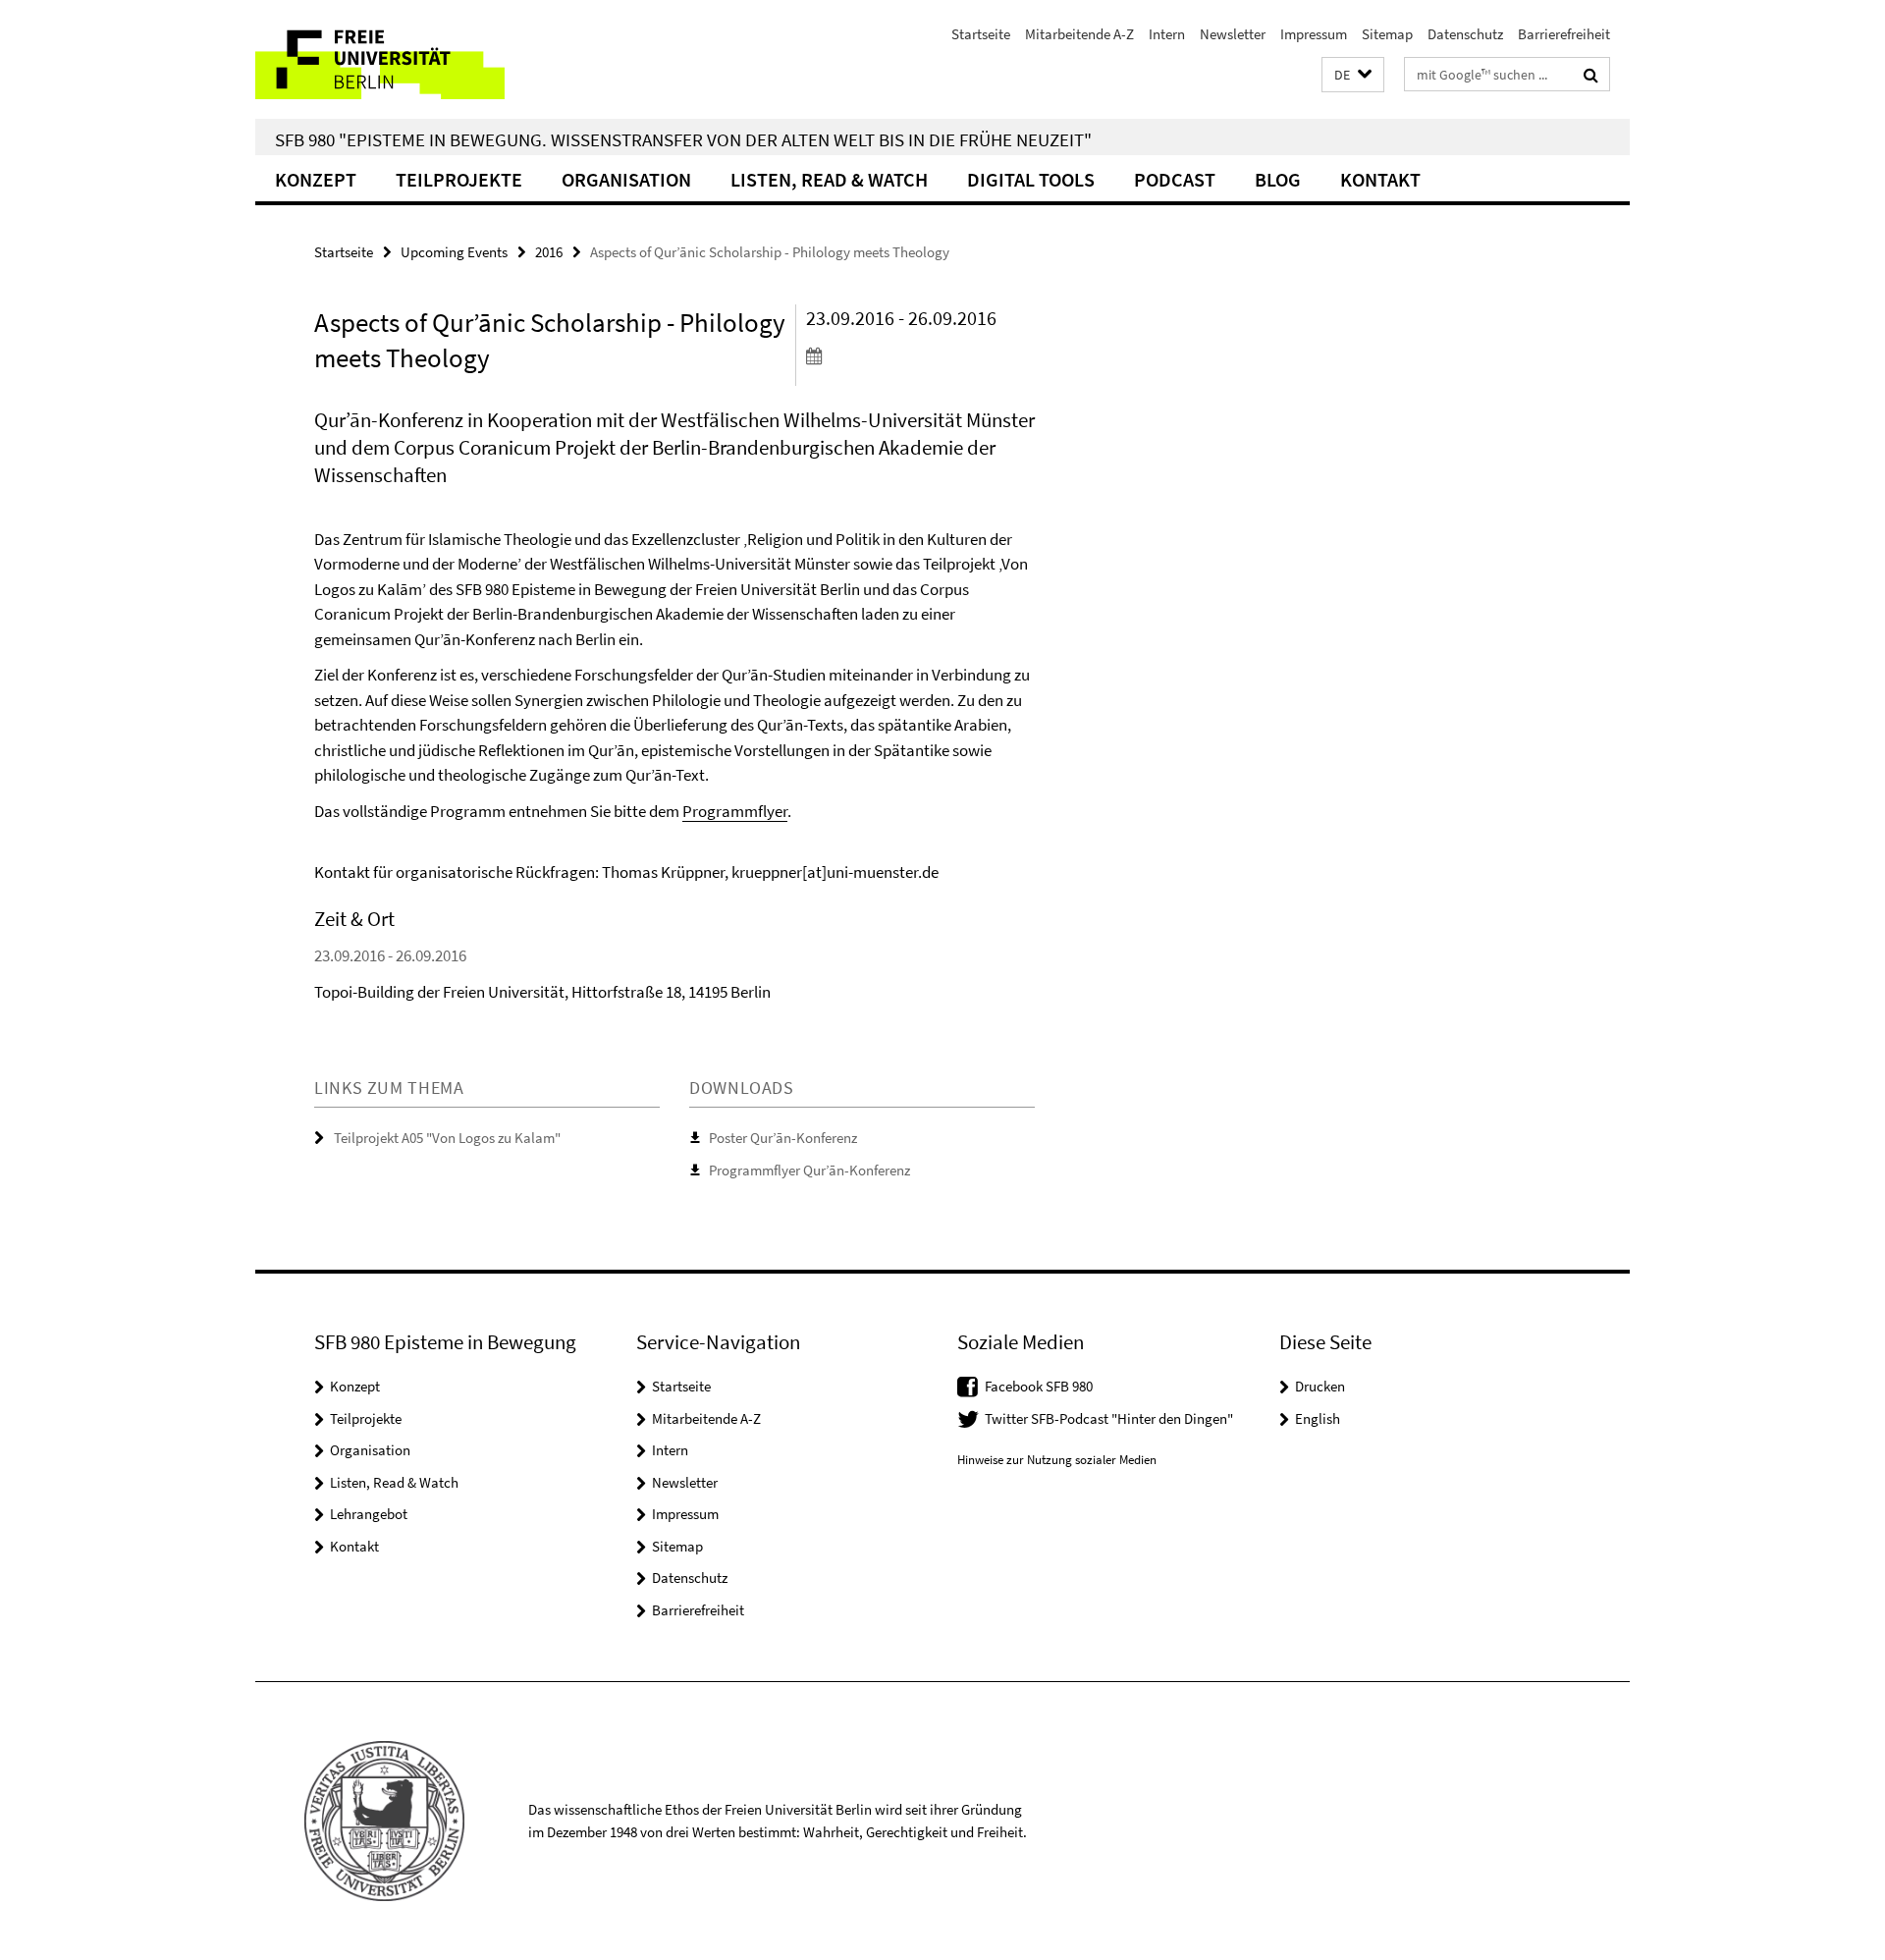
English (1318, 1418)
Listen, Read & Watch (829, 179)
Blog (1278, 179)
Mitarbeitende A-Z (1079, 34)
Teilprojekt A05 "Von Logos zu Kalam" (447, 1138)
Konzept (316, 179)
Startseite (981, 34)
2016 (549, 252)
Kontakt (1380, 179)
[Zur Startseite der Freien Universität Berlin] (420, 59)
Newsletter (1233, 34)
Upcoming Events (454, 252)
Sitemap (1387, 34)
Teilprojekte (459, 179)
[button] (1353, 75)
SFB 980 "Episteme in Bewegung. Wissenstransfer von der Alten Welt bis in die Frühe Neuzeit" (683, 139)
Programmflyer (735, 811)
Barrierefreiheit (1564, 34)
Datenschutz (1465, 34)
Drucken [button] (1320, 1386)
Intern (1167, 34)
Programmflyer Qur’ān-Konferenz (809, 1170)
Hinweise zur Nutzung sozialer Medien (1057, 1460)
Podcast (1175, 179)
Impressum (1314, 34)
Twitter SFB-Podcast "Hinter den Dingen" (1109, 1418)
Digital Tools (1031, 179)
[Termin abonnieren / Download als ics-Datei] (920, 355)
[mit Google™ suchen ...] (1591, 75)
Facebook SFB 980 (1039, 1386)
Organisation (626, 179)
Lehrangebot (369, 1514)
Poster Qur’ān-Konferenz (783, 1138)
